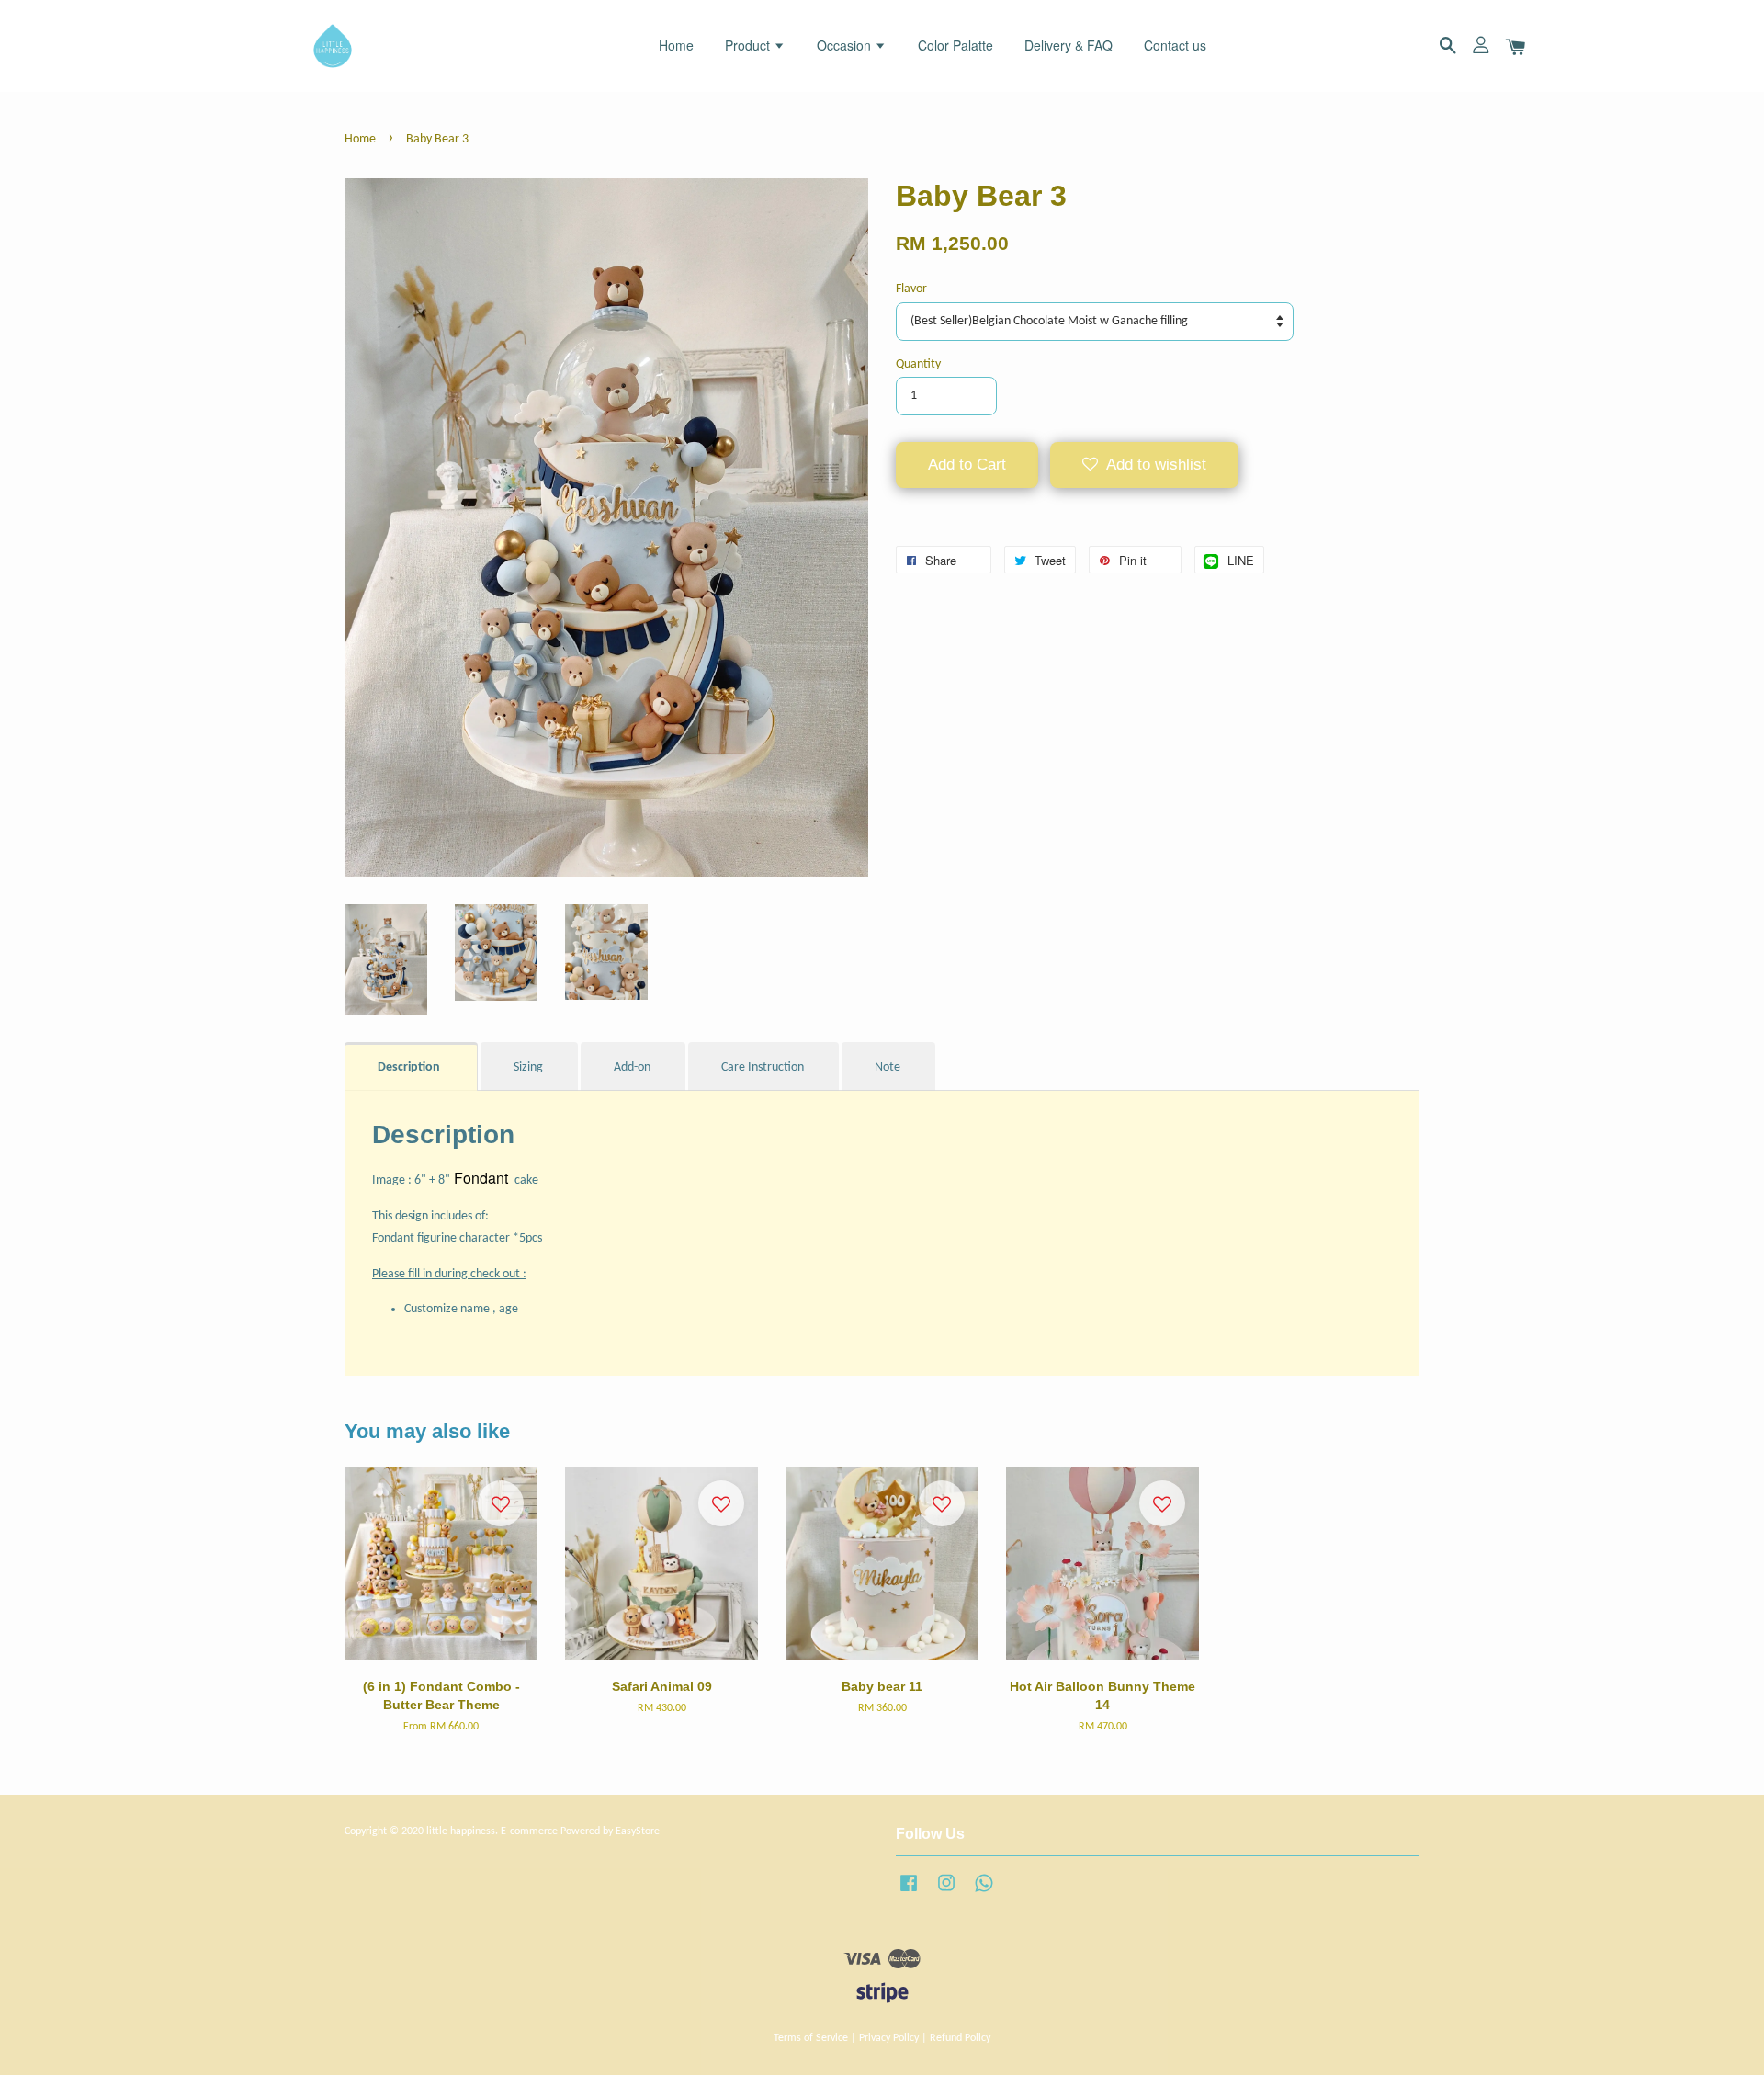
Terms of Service (811, 2038)
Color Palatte (955, 45)
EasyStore (638, 1831)
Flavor (911, 289)
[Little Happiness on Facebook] (909, 1893)
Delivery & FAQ (1069, 45)
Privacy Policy (889, 2038)
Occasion (846, 45)
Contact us (1175, 45)
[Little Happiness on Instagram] (946, 1893)
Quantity (918, 364)
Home (676, 45)
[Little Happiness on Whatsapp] (984, 1893)
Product (749, 45)
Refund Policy (960, 2038)
